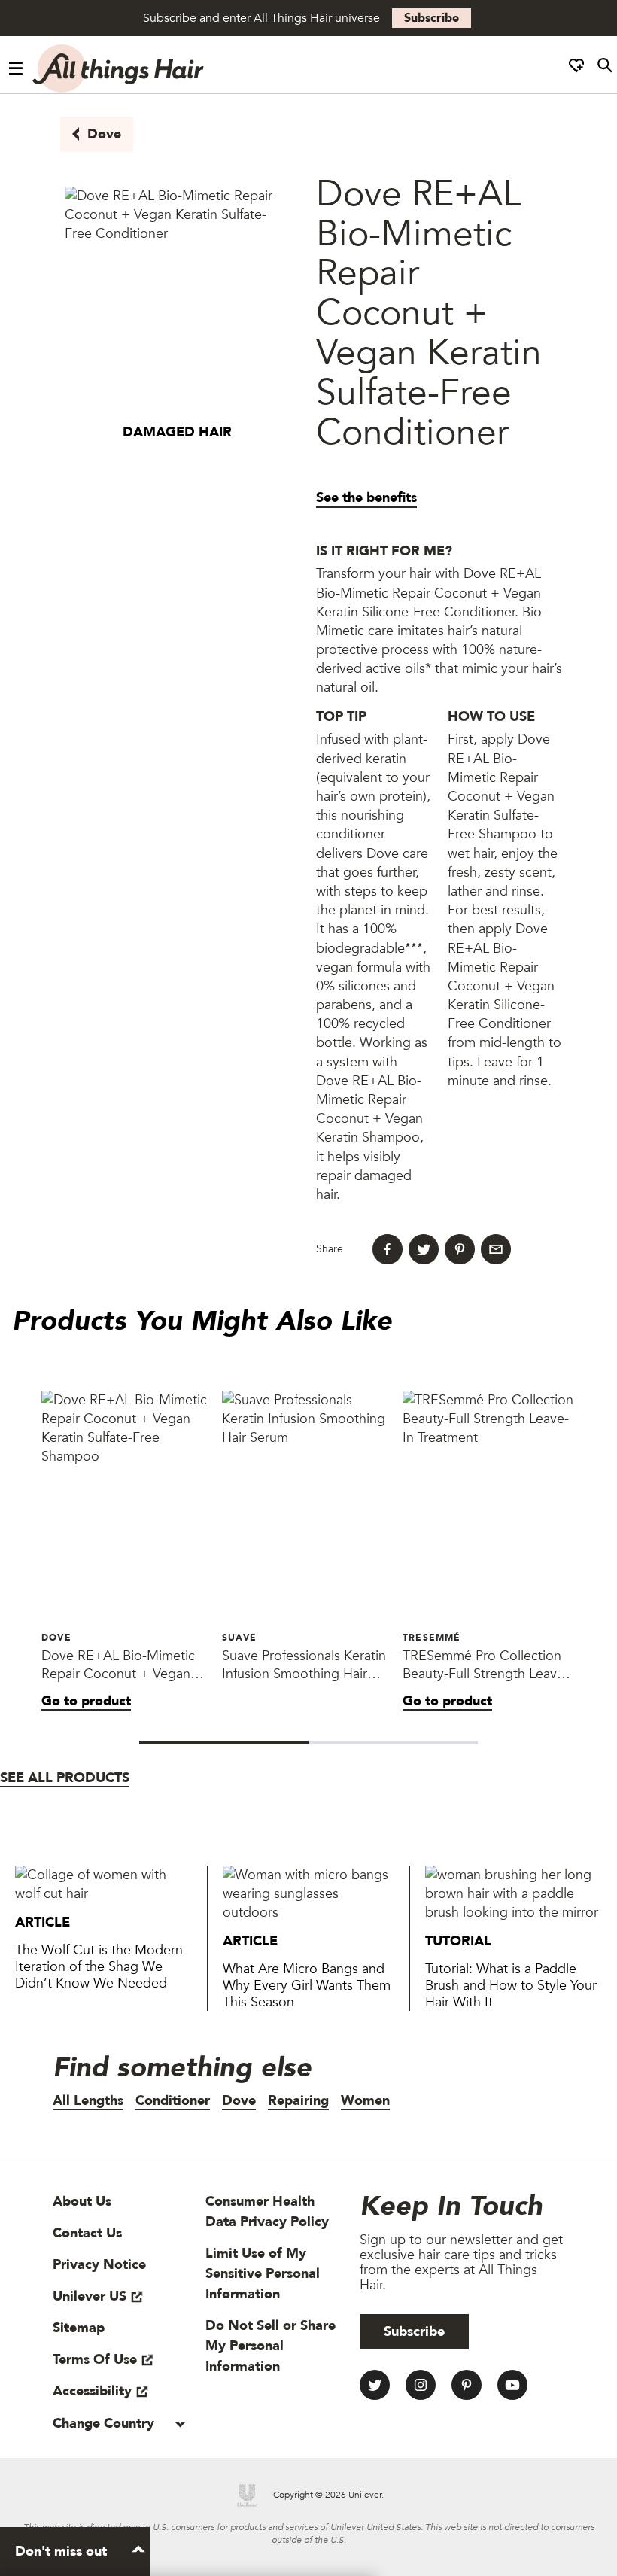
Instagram (421, 2385)
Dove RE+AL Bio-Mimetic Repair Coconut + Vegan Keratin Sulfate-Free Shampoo (118, 1665)
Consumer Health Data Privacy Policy (267, 2212)
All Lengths (88, 2101)
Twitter (375, 2385)
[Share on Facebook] (388, 1249)
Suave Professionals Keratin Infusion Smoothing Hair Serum (304, 1665)
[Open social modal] (576, 69)
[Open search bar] (605, 69)
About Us (82, 2202)
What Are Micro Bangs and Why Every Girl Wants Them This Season (307, 1986)
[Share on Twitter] (424, 1249)
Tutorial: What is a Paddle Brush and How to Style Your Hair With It (511, 1986)
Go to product (86, 1701)
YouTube (512, 2385)
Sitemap (79, 2328)
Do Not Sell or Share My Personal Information (271, 2346)
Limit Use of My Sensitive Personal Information (263, 2274)
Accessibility (92, 2391)
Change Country (105, 2424)
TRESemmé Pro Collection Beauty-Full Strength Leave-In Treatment (486, 1665)
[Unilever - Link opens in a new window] (248, 2495)
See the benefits (366, 498)
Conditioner (173, 2101)
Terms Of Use (95, 2360)
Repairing (298, 2101)
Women (365, 2101)
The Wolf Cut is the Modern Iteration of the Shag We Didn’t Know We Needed (99, 1967)
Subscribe (432, 18)
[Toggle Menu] (16, 69)
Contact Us (87, 2233)
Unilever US (90, 2296)
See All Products (65, 1778)
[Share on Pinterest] (460, 1249)
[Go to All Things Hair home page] (119, 68)
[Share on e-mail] (496, 1249)
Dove (104, 134)
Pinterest (467, 2385)
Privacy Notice (99, 2265)
